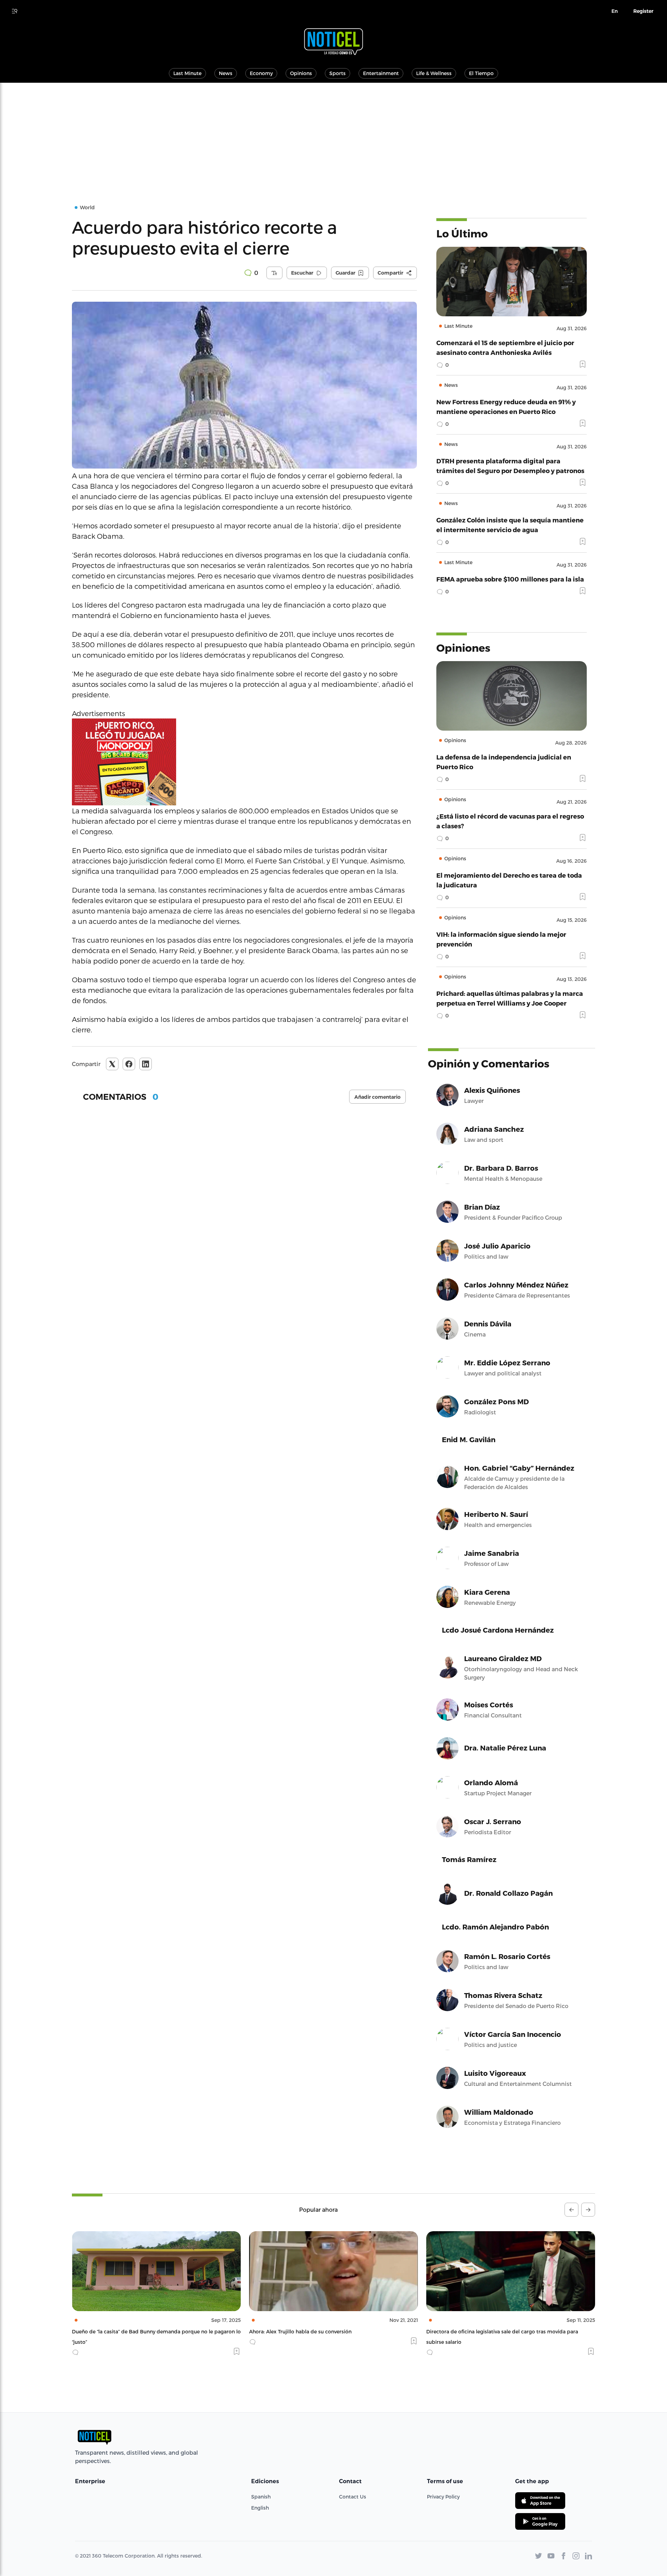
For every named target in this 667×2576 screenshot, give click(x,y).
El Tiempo (481, 73)
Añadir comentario (377, 1097)
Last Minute (187, 73)
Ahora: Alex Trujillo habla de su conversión (123, 2331)
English (260, 2508)
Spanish (261, 2497)
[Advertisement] (333, 135)
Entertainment (381, 73)
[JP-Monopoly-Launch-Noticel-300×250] (244, 762)
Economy (261, 73)
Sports (337, 73)
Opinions (301, 73)
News (226, 73)
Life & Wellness (434, 73)
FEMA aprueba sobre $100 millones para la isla (510, 579)
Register (643, 11)
